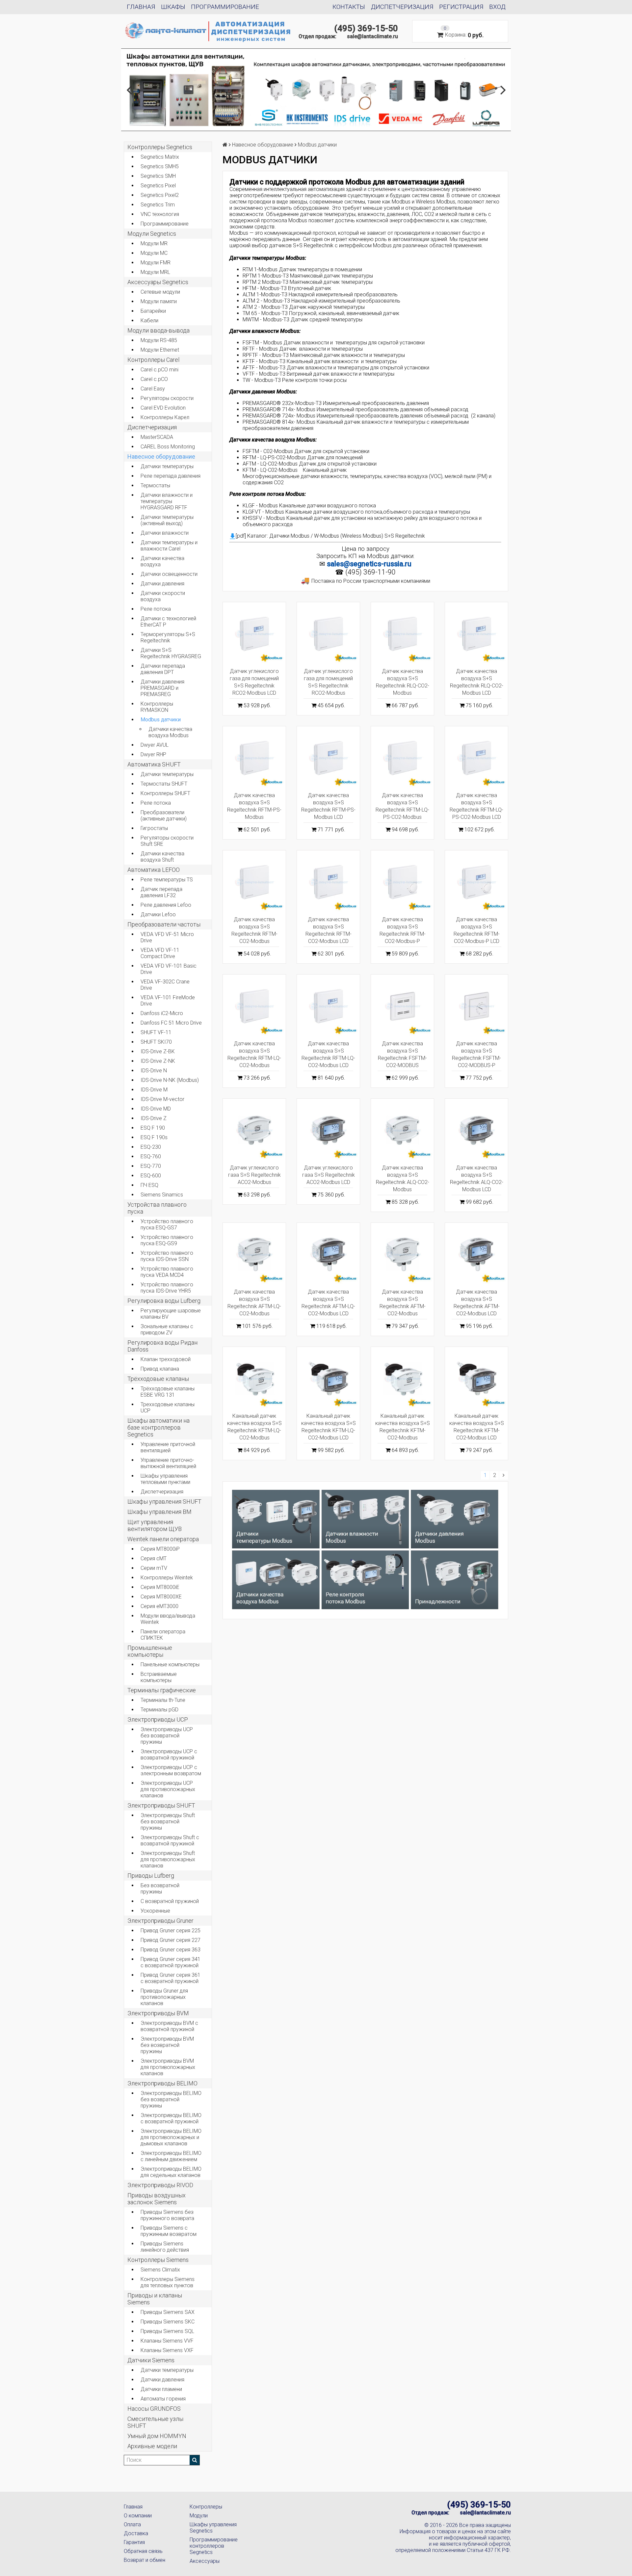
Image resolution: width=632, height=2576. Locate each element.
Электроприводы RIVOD (160, 2185)
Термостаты (155, 485)
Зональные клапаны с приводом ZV (167, 1329)
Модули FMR (156, 263)
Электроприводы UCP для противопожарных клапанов (168, 1789)
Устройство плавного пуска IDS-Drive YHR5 (167, 1288)
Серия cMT (154, 1558)
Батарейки (153, 311)
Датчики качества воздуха (162, 561)
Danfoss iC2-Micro (162, 1013)
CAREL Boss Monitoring (168, 447)
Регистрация (461, 7)
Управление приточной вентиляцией (168, 1447)
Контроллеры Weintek (167, 1578)
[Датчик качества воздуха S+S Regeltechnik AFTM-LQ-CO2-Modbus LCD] (328, 1254)
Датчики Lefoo (158, 914)
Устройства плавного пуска (157, 1208)
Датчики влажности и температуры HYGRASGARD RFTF (167, 501)
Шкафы (173, 7)
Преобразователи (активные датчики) (164, 816)
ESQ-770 (151, 1166)
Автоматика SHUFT (154, 764)
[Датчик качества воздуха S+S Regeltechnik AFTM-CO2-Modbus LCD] (476, 1254)
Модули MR (154, 243)
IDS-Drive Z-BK (158, 1051)
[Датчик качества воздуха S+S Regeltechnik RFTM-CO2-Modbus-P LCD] (476, 882)
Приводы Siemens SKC (168, 2322)
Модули (199, 2516)
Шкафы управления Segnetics (213, 2528)
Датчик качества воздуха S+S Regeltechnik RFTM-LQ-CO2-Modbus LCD (328, 1054)
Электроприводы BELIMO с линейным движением (171, 2156)
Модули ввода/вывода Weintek (168, 1619)
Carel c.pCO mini (159, 370)
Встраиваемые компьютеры (159, 1677)
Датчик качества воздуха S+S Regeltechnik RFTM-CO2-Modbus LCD (329, 930)
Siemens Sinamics (162, 1195)
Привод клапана (160, 1369)
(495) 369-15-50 (366, 28)
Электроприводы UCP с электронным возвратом (171, 1770)
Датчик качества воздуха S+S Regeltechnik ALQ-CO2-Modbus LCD (477, 1179)
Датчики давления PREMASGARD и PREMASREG (162, 688)
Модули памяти (159, 301)
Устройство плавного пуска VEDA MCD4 (167, 1272)
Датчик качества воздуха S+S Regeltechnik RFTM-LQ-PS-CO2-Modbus (402, 806)
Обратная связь (143, 2551)
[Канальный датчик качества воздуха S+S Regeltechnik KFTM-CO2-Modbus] (402, 1378)
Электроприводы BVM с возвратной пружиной (169, 2026)
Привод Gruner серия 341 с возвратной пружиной (171, 1962)
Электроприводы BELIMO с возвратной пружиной (171, 2118)
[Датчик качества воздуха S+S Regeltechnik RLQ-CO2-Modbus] (402, 634)
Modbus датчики (161, 720)
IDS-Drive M (154, 1090)
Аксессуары (205, 2561)
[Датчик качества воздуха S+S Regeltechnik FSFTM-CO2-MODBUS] (402, 1006)
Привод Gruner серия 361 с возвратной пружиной (171, 1978)
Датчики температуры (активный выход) (167, 520)
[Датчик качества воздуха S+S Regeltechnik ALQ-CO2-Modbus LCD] (476, 1130)
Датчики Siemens (151, 2360)
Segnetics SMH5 (160, 166)
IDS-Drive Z (154, 1118)
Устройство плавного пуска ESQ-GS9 (167, 1240)
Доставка (136, 2533)
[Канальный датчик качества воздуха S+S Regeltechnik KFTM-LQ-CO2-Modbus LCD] (328, 1378)
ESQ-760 (151, 1156)
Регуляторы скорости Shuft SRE (167, 841)
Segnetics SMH (158, 176)
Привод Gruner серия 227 (171, 1940)
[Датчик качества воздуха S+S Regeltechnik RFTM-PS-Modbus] (254, 758)
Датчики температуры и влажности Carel (169, 546)
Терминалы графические (162, 1690)
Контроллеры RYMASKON (157, 707)
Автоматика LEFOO (154, 870)
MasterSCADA (157, 437)
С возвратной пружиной (170, 1901)
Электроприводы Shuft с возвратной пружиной (170, 1840)
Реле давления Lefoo (166, 905)
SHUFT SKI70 (156, 1042)
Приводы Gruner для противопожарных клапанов (164, 1997)
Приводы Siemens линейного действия (165, 2247)
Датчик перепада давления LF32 (161, 892)
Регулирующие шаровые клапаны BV (171, 1314)
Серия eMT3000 (159, 1606)
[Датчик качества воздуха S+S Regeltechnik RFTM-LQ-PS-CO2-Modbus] (402, 758)
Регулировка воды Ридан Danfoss (162, 1346)
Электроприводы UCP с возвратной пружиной (169, 1755)
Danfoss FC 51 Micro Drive (171, 1023)
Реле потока (156, 609)
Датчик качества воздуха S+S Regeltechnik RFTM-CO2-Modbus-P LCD (477, 930)
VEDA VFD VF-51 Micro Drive (167, 937)
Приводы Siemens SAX (168, 2312)
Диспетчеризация (402, 7)
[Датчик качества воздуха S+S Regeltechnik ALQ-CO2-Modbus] (402, 1130)
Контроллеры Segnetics (160, 147)
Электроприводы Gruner (160, 1921)
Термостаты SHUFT (164, 784)
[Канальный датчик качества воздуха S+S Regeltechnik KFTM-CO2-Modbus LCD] (476, 1378)
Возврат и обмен (145, 2560)
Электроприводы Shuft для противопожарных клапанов (168, 1859)
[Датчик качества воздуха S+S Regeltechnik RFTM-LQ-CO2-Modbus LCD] (328, 1006)
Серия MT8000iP (160, 1549)
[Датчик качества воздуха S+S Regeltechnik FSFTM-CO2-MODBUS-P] (476, 1006)
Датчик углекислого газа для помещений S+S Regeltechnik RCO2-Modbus (328, 682)
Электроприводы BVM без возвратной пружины (167, 2045)
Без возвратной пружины (160, 1889)
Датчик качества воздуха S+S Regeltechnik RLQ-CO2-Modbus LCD (477, 682)
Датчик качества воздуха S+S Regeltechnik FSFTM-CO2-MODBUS (402, 1054)
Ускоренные (155, 1911)
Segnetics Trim (158, 205)
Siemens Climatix (160, 2270)
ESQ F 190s (154, 1137)
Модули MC (154, 253)
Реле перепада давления (171, 476)
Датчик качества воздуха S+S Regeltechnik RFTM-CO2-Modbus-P (403, 930)
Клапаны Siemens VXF (167, 2350)
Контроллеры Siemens (158, 2260)
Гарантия (134, 2542)
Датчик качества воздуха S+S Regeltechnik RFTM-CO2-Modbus (254, 930)
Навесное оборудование (161, 456)
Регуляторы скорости (167, 398)
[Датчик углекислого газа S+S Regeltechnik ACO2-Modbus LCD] (328, 1130)
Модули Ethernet (160, 350)
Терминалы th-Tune (163, 1700)
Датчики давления (162, 584)
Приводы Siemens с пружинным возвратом (169, 2231)
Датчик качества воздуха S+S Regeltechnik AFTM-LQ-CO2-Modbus (254, 1303)
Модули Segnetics (152, 234)
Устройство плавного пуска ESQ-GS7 (167, 1224)
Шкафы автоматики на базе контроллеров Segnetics (158, 1427)
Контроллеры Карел (165, 417)
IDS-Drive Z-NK (158, 1061)
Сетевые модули (160, 292)
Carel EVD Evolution (163, 408)
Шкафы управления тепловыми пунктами (165, 1479)
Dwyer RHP (153, 754)
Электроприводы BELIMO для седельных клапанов (171, 2172)
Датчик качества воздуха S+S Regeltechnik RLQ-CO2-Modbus (403, 682)
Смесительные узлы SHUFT (155, 2422)
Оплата (132, 2524)
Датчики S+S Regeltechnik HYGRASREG (171, 653)
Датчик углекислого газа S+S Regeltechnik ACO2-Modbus (254, 1175)
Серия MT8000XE (161, 1597)
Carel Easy (153, 389)
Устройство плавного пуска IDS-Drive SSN (167, 1256)
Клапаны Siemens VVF (167, 2341)
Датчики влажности (165, 533)
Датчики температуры (167, 466)
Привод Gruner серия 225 (171, 1931)
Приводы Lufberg (151, 1876)
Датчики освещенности (169, 574)
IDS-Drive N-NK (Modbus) (170, 1080)
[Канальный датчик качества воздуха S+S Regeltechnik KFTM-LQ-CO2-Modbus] (254, 1378)
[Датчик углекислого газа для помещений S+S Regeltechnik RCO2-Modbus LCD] (254, 634)
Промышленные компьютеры (150, 1651)
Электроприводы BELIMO (162, 2083)
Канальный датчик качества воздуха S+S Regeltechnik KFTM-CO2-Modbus (403, 1427)
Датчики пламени (161, 2389)
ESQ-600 (151, 1176)
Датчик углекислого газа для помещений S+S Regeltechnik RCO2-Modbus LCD (254, 682)
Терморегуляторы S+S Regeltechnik (168, 637)
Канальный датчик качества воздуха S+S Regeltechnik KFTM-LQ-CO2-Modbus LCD (329, 1427)
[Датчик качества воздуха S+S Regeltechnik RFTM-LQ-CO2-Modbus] (254, 1006)
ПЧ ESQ (149, 1185)
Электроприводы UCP (158, 1719)
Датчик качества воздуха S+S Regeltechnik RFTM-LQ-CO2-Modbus (254, 1054)
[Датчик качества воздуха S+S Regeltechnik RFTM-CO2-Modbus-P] (402, 882)
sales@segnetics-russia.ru (369, 564)
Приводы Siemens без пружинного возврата (167, 2215)
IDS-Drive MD (156, 1109)
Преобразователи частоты (164, 924)
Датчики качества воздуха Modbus (170, 732)
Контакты (349, 7)
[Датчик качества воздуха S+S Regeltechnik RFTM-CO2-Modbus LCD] (328, 882)
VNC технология (160, 214)
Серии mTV (154, 1568)
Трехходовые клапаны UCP (168, 1408)
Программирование (225, 7)
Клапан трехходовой (166, 1359)
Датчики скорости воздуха (163, 596)
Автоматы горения (163, 2399)
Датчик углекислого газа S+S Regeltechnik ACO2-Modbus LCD (329, 1175)
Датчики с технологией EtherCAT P (168, 622)
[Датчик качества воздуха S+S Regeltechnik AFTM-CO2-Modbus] (402, 1254)
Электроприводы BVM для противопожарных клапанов (168, 2067)
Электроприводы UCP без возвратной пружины (167, 1736)
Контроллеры (206, 2507)
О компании (138, 2516)
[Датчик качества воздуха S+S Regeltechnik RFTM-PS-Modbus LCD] (328, 758)
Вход (497, 7)
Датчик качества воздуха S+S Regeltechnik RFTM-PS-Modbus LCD (328, 806)
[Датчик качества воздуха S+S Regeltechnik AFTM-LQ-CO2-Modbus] (254, 1254)
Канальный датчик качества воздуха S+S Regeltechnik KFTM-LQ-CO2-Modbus (254, 1427)
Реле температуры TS (167, 880)
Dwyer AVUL (155, 745)
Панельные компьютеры (170, 1664)
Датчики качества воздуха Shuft (162, 857)
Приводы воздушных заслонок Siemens (157, 2199)
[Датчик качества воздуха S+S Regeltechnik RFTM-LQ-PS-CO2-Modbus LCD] (476, 758)
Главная (141, 7)
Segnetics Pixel (158, 186)
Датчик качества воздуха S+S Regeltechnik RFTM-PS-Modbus (254, 806)
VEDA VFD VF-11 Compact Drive (160, 953)
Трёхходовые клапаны (158, 1379)
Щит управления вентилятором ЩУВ (155, 1525)
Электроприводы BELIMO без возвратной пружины (171, 2099)
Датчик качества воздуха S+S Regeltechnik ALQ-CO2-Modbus (403, 1179)
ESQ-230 (151, 1147)
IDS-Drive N (154, 1071)
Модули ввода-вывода (158, 330)
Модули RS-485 (159, 340)
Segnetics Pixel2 (160, 195)
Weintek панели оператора (163, 1539)
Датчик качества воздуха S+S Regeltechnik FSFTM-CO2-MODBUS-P (476, 1054)
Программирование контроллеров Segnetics (214, 2546)
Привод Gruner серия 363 (171, 1950)
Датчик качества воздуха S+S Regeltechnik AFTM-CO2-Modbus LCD (477, 1303)
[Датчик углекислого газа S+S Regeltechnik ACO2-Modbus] (254, 1130)
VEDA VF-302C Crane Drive (165, 985)
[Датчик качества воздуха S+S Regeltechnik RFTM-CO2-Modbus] (254, 882)
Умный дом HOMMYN (157, 2436)
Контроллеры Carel (153, 360)
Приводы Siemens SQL (167, 2331)
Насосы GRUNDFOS (154, 2409)
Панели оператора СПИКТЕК (163, 1635)
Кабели (149, 321)
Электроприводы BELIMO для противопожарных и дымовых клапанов (171, 2137)
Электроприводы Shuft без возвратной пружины (168, 1822)
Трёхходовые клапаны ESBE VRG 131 (168, 1392)
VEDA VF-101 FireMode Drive (168, 1001)
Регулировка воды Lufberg (164, 1301)
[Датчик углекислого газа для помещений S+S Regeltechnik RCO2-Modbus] (328, 634)
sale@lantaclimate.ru (372, 36)
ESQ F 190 (153, 1128)
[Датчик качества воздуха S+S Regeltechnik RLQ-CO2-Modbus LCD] (476, 634)
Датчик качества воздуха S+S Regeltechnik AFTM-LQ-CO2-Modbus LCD (328, 1303)
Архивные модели (152, 2446)
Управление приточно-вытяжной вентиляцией (168, 1463)
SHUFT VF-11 (156, 1032)
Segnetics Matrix (160, 157)
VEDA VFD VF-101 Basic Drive (169, 969)
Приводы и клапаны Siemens (155, 2299)
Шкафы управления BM (159, 1512)
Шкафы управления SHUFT (164, 1502)
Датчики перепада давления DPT (163, 669)
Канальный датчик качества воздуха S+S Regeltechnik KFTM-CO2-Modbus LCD (477, 1427)
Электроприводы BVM (158, 2013)
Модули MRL (155, 272)
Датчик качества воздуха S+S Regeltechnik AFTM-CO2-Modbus (403, 1303)
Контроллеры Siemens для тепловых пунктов (168, 2282)
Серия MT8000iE (160, 1587)
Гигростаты (154, 828)
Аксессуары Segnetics (158, 282)
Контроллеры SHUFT (165, 793)
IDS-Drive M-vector (162, 1099)
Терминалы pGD (159, 1710)
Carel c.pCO (154, 379)
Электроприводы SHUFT (161, 1805)
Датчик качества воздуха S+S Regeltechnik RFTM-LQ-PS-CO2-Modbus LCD (476, 806)
